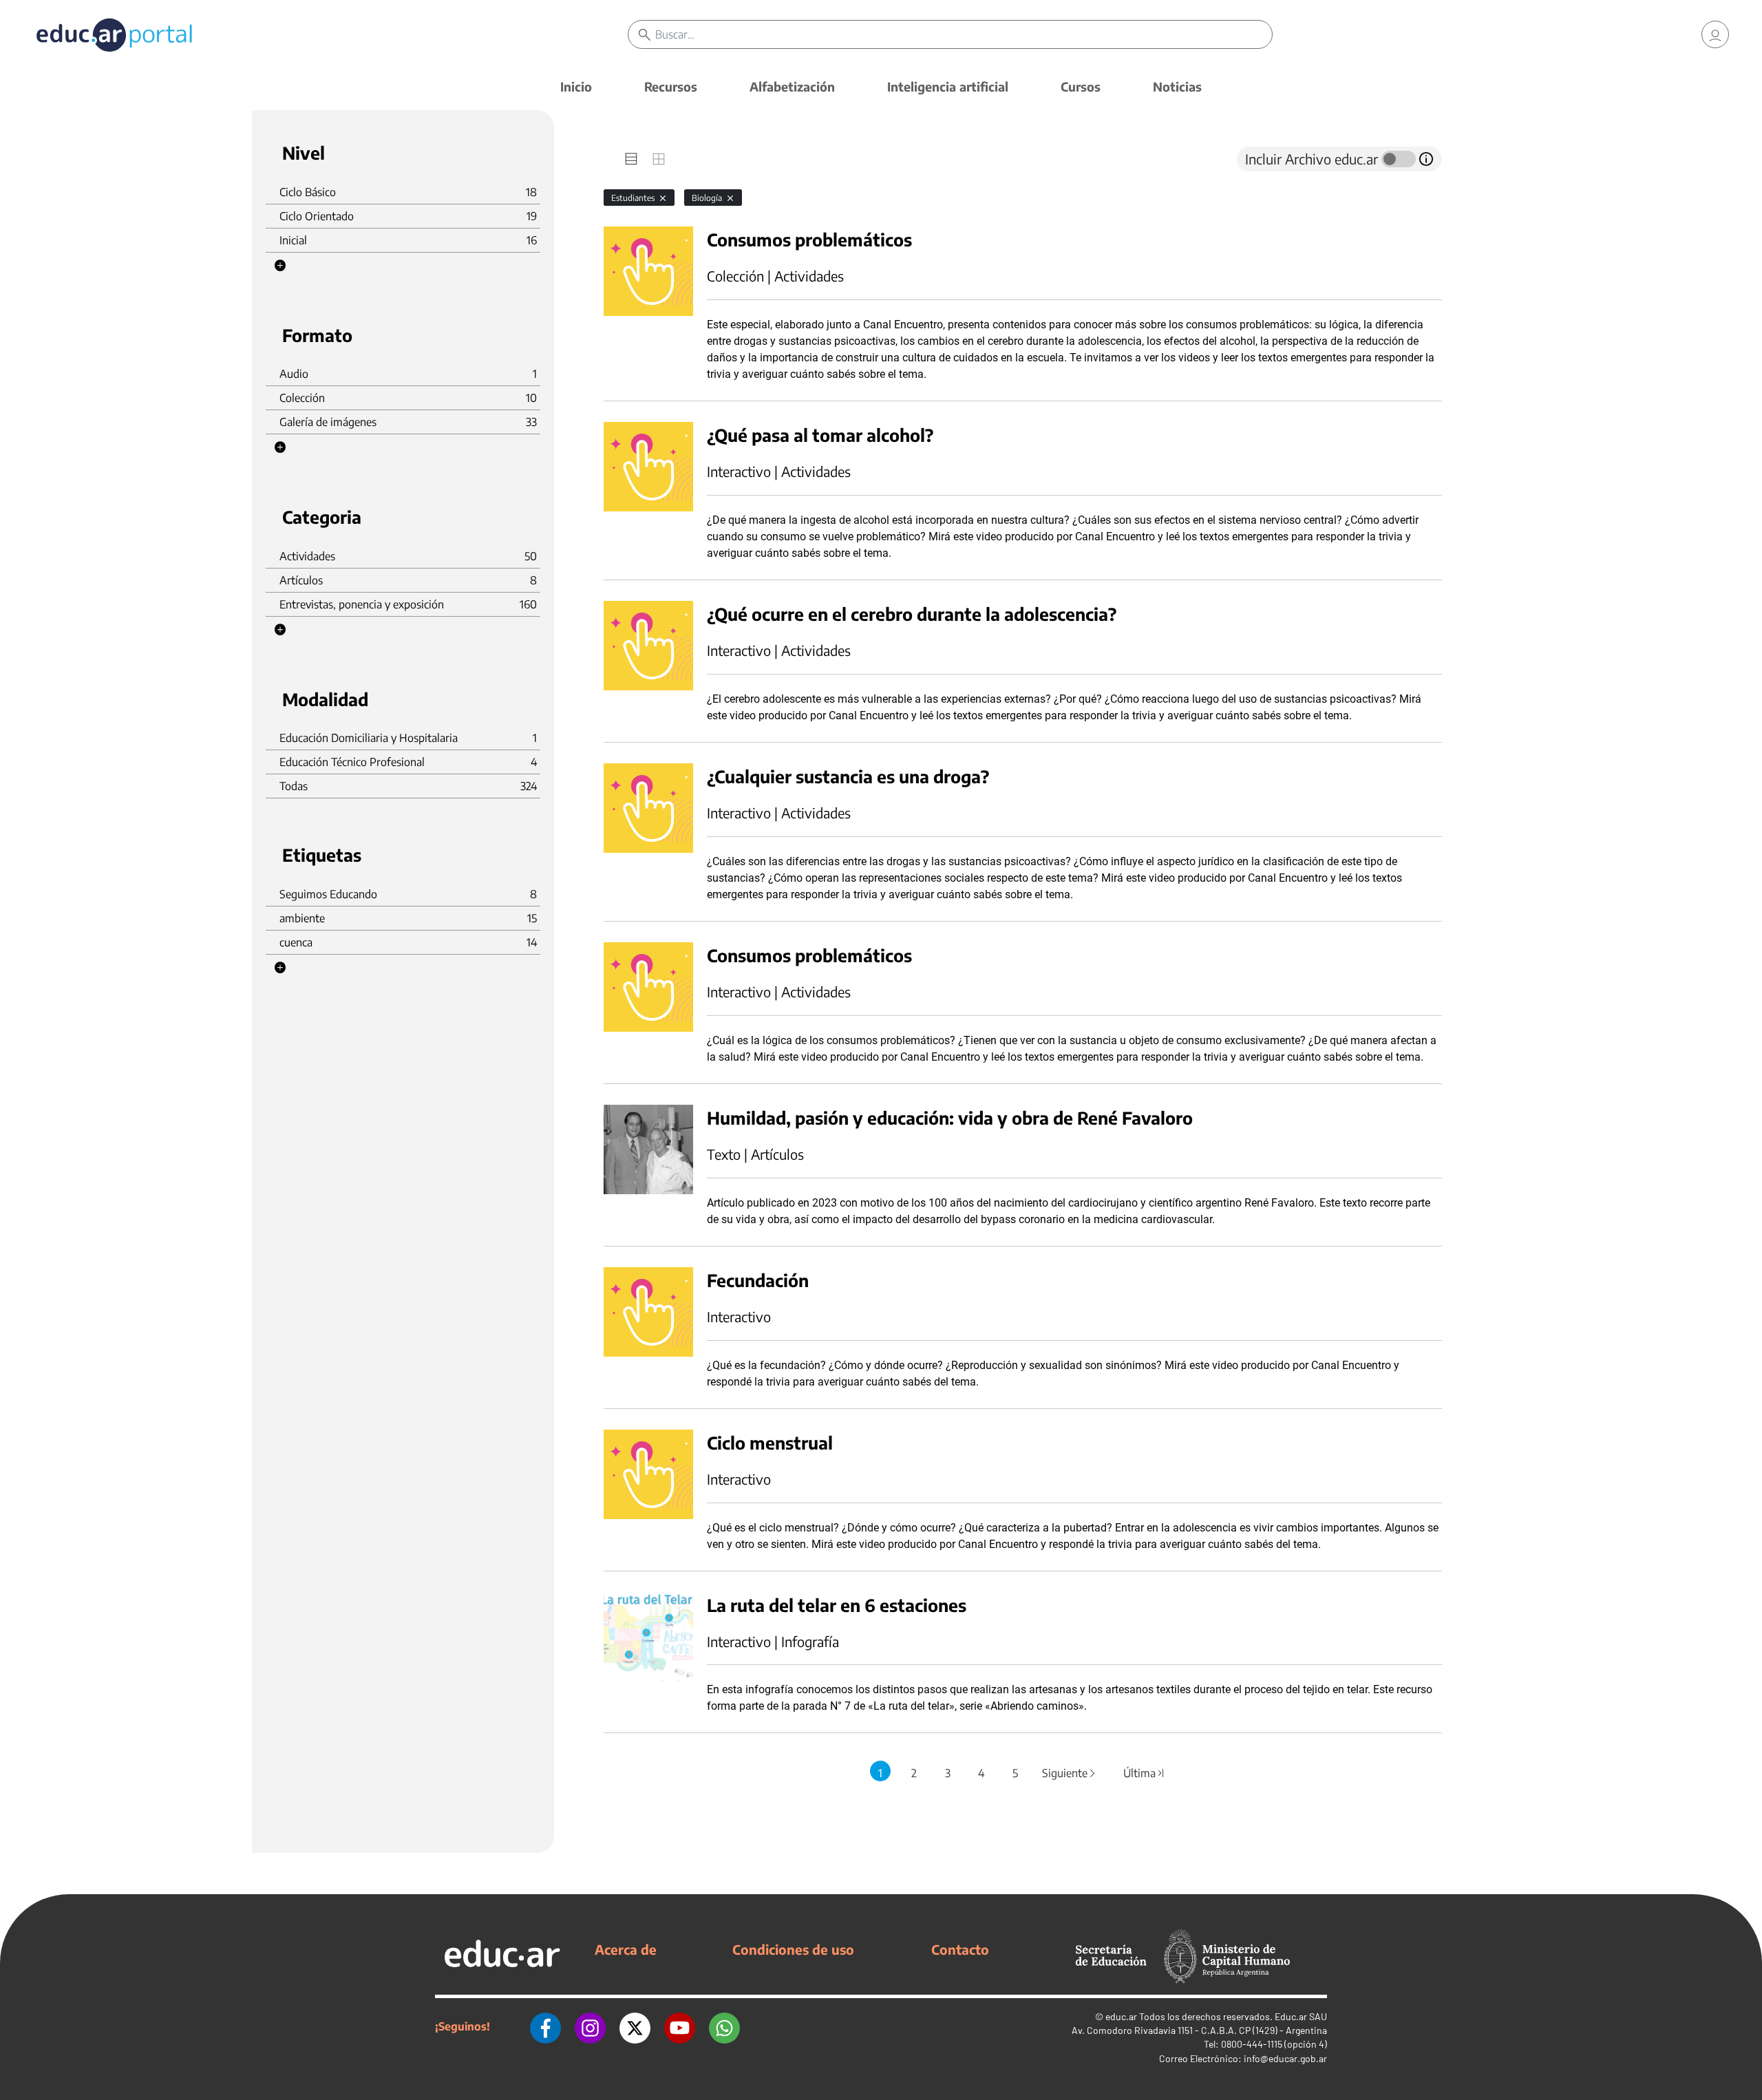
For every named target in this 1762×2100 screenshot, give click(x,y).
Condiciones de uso (793, 1949)
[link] (1715, 34)
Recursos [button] (671, 86)
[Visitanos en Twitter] (635, 2026)
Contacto (960, 1949)
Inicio (576, 86)
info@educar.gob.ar (1285, 2058)
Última (1145, 1773)
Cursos (1081, 86)
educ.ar (1121, 2016)
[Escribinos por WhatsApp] (724, 2026)
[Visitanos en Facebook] (545, 2026)
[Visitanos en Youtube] (680, 2026)
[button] (280, 266)
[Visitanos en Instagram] (590, 2026)
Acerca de (626, 1949)
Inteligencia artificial (948, 86)
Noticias (1177, 86)
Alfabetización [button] (792, 86)
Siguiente (1070, 1773)
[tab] (631, 159)
